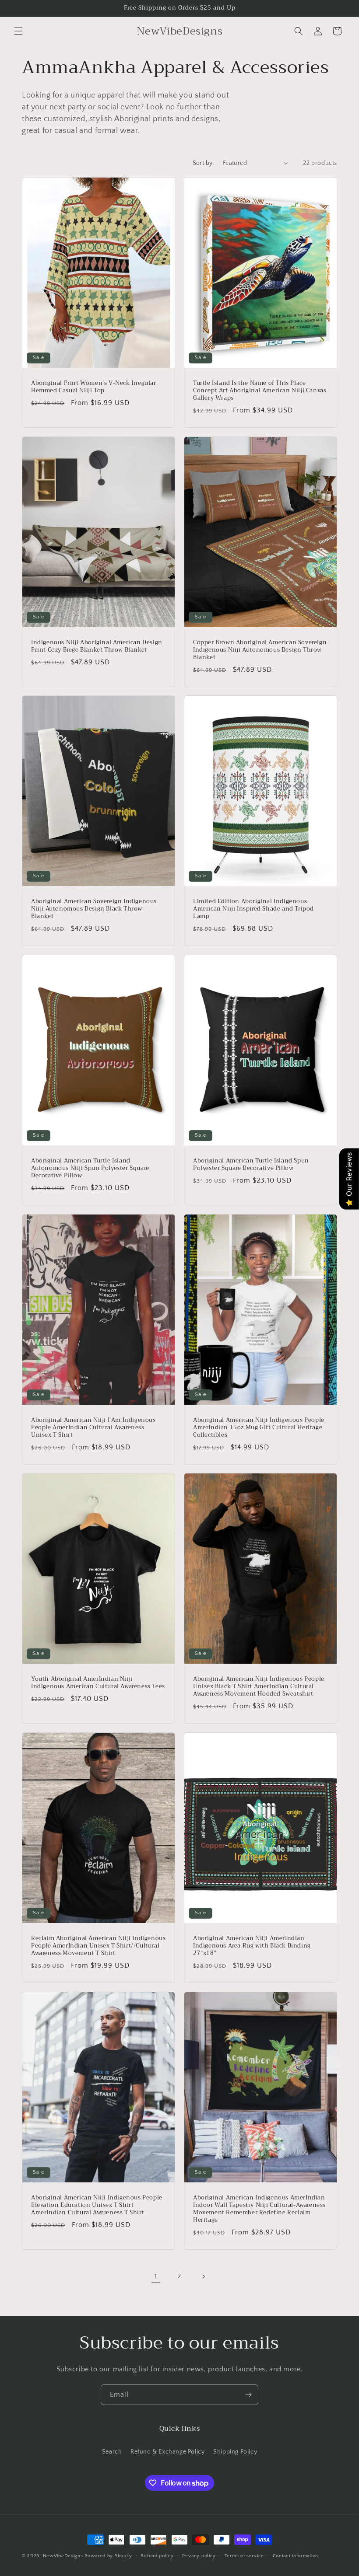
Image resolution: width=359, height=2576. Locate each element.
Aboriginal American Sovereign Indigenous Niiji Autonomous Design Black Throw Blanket (94, 909)
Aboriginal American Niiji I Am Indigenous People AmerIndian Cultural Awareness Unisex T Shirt (93, 1428)
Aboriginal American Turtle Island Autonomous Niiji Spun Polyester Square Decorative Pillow (90, 1168)
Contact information (296, 2556)
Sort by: (203, 163)
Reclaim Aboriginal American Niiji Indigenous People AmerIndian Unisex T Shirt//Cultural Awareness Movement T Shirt (98, 1946)
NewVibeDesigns (63, 2556)
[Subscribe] (248, 2395)
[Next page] (203, 2276)
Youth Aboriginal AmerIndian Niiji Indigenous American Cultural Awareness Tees (98, 1683)
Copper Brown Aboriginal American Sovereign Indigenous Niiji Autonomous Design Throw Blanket (260, 650)
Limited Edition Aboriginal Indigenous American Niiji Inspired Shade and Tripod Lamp (253, 909)
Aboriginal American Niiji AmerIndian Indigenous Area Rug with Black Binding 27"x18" (252, 1946)
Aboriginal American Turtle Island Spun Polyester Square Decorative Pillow (251, 1165)
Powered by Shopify (108, 2556)
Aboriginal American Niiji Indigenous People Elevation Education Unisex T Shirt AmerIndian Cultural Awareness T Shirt (97, 2205)
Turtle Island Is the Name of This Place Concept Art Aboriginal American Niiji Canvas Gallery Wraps (260, 391)
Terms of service (244, 2556)
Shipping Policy (235, 2452)
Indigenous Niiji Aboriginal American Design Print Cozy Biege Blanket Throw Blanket (97, 646)
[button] (18, 31)
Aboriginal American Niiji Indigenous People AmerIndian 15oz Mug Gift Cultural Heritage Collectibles (259, 1428)
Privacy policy (199, 2556)
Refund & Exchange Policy (167, 2452)
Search (112, 2452)
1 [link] (156, 2276)
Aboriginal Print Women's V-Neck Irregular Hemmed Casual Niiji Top (94, 387)
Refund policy (157, 2556)
